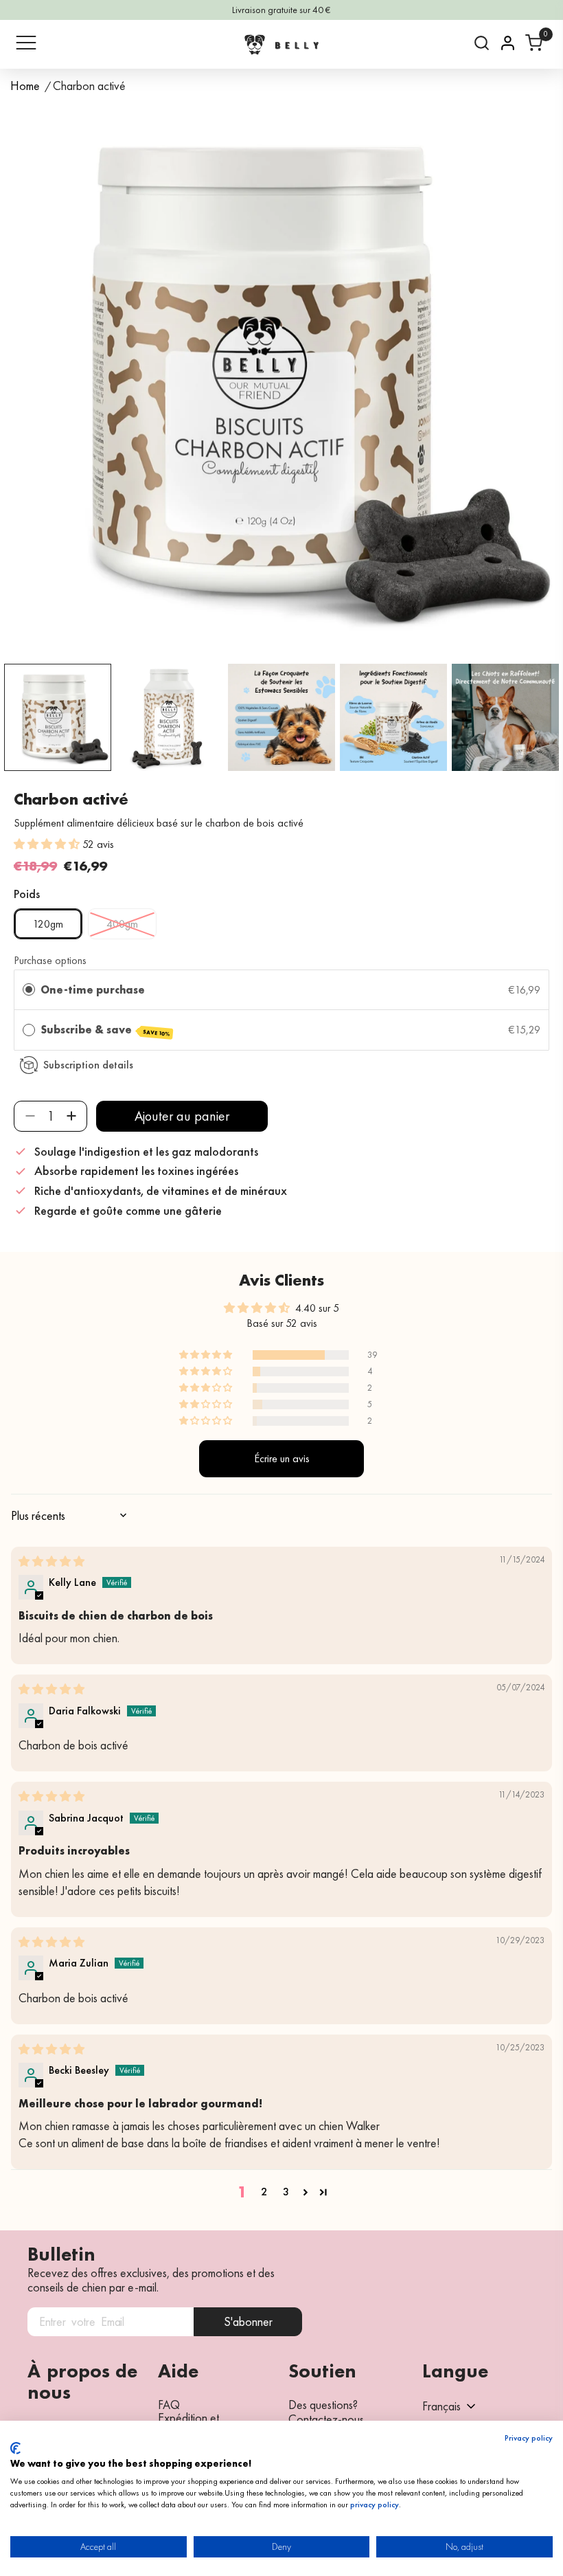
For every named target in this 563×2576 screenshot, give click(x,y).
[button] (48, 844)
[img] (51, 1561)
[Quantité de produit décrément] (30, 1116)
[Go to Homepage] (281, 44)
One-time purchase (93, 990)
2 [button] (264, 2192)
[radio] (29, 990)
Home (25, 86)
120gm (48, 924)
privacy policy (375, 2505)
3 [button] (286, 2192)
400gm (122, 924)
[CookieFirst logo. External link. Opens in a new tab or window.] (15, 2448)
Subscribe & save (105, 1030)
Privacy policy (529, 2438)
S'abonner (248, 2321)
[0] (534, 43)
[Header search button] (482, 43)
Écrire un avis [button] (282, 1458)
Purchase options (50, 960)
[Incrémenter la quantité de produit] (71, 1116)
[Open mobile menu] (26, 43)
